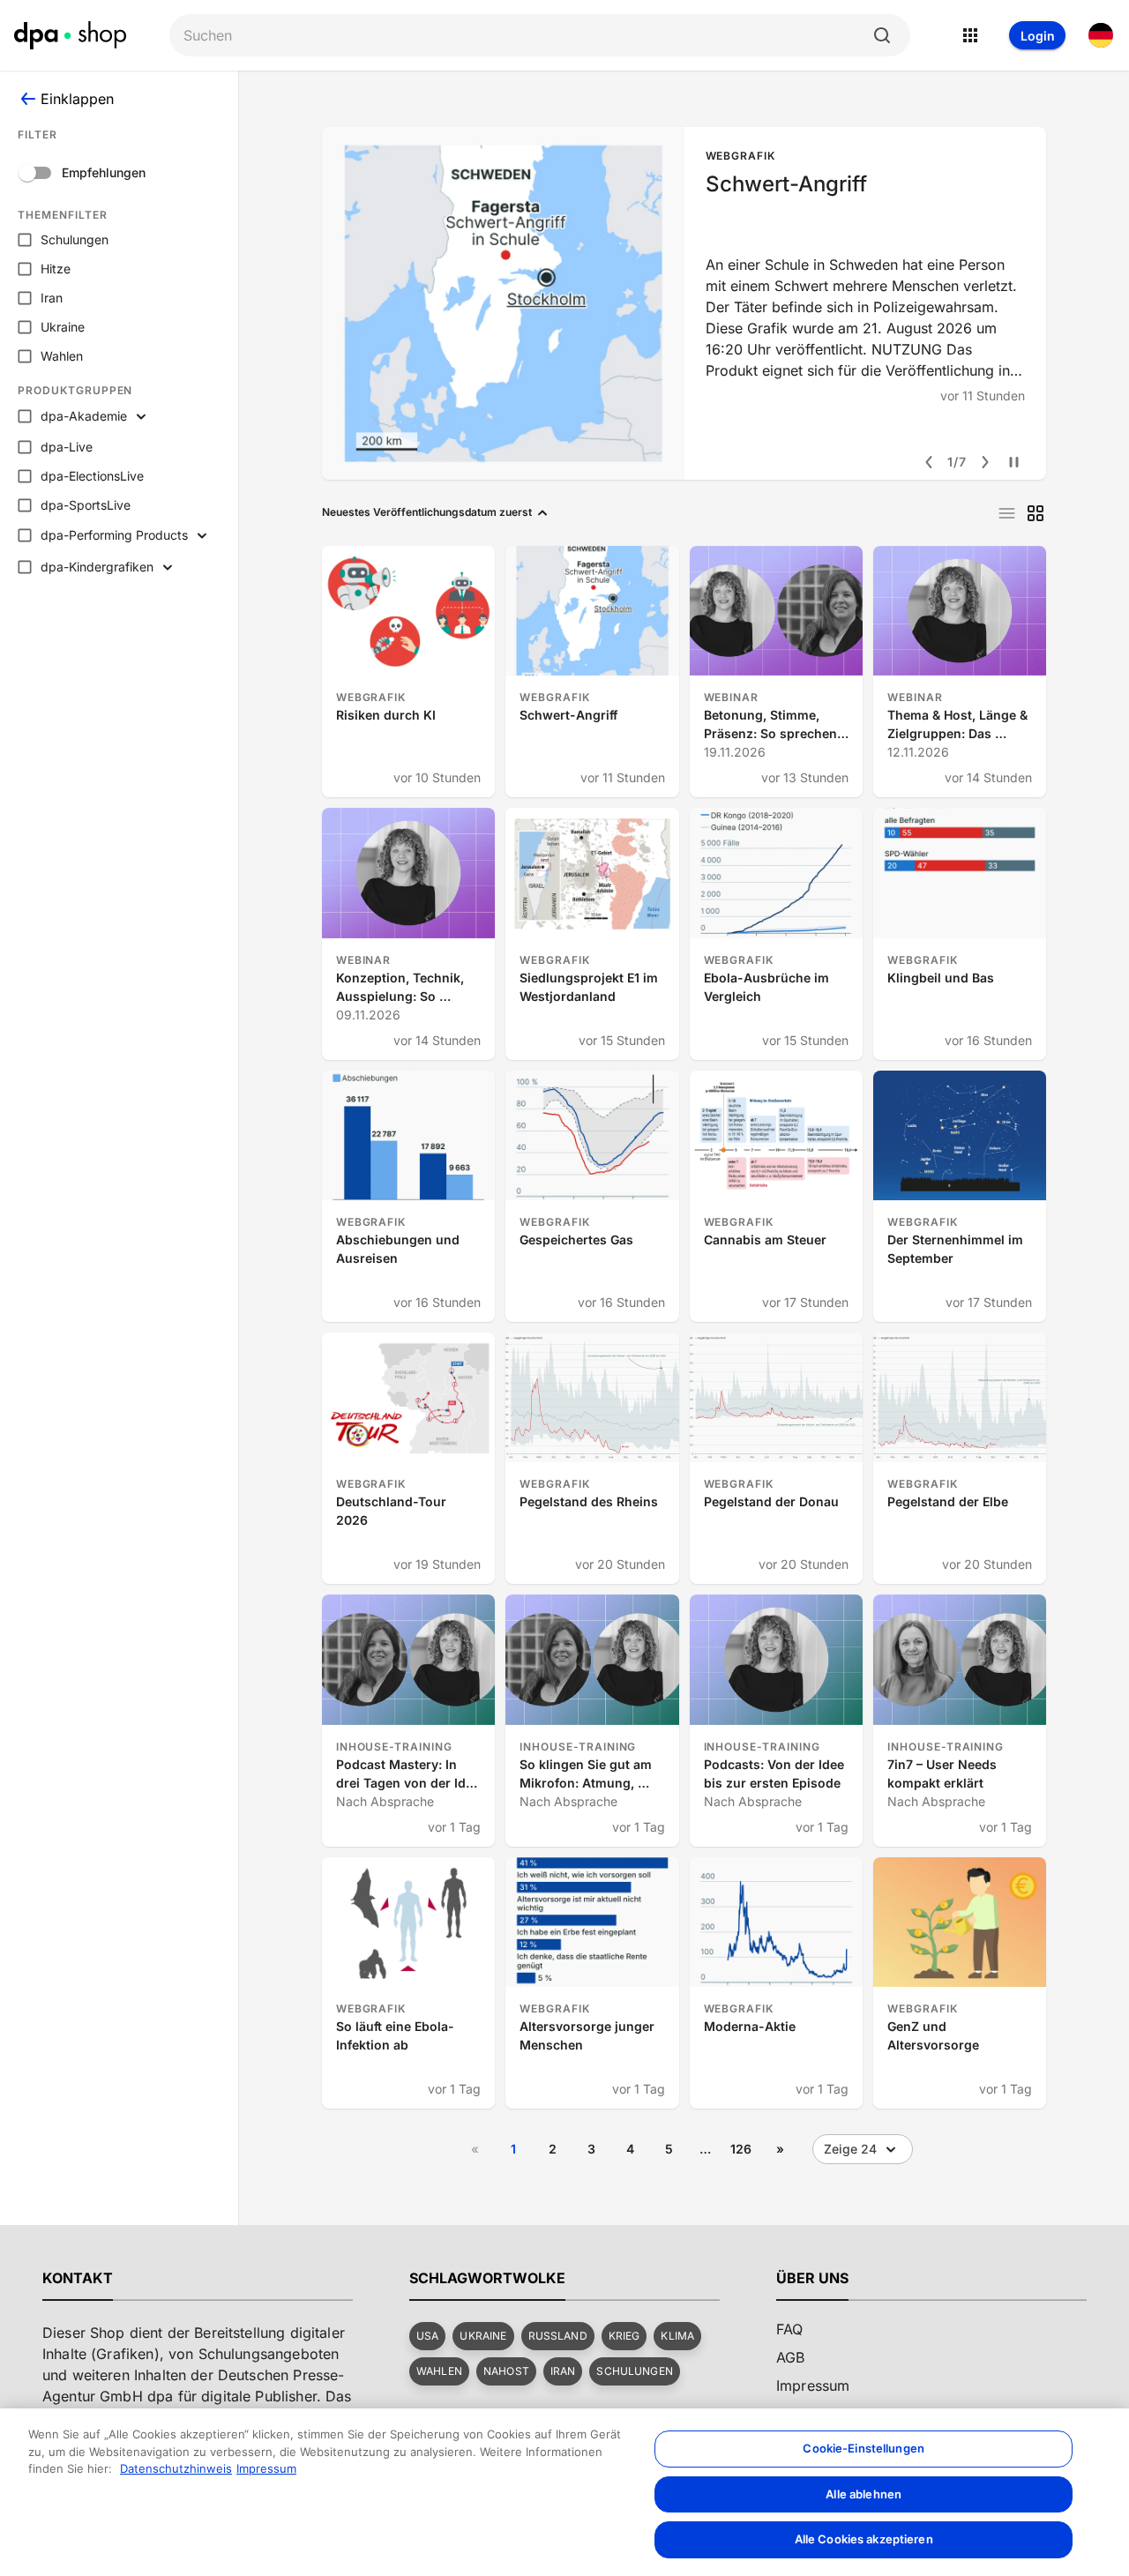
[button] (427, 2336)
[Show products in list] (1007, 513)
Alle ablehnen (864, 2494)
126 (741, 2149)
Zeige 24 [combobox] (850, 2149)
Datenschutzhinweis (176, 2468)
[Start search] (882, 35)
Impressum (266, 2468)
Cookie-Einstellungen (864, 2448)
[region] (564, 2492)
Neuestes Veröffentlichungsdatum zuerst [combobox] (427, 512)
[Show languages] (1101, 35)
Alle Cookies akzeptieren (864, 2539)
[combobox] (526, 36)
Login (1038, 36)
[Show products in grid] (1036, 513)
